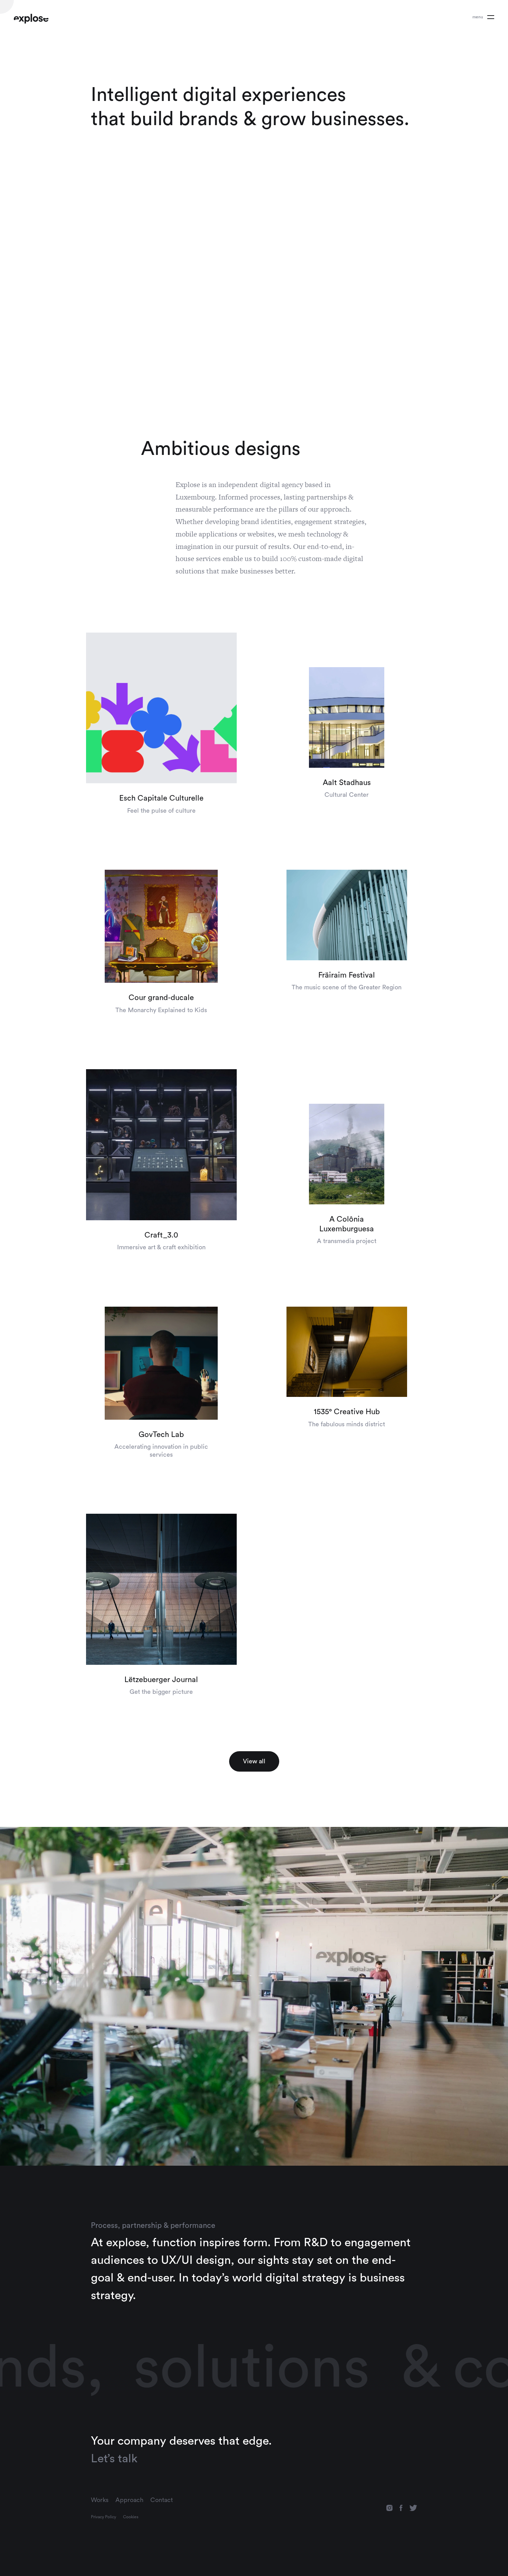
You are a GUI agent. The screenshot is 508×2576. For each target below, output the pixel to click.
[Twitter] (413, 2508)
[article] (161, 724)
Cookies (131, 2517)
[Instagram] (389, 2508)
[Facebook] (401, 2508)
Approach (129, 2500)
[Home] (31, 19)
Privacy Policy (104, 2517)
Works (100, 2500)
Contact (162, 2500)
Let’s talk (114, 2458)
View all (254, 1761)
